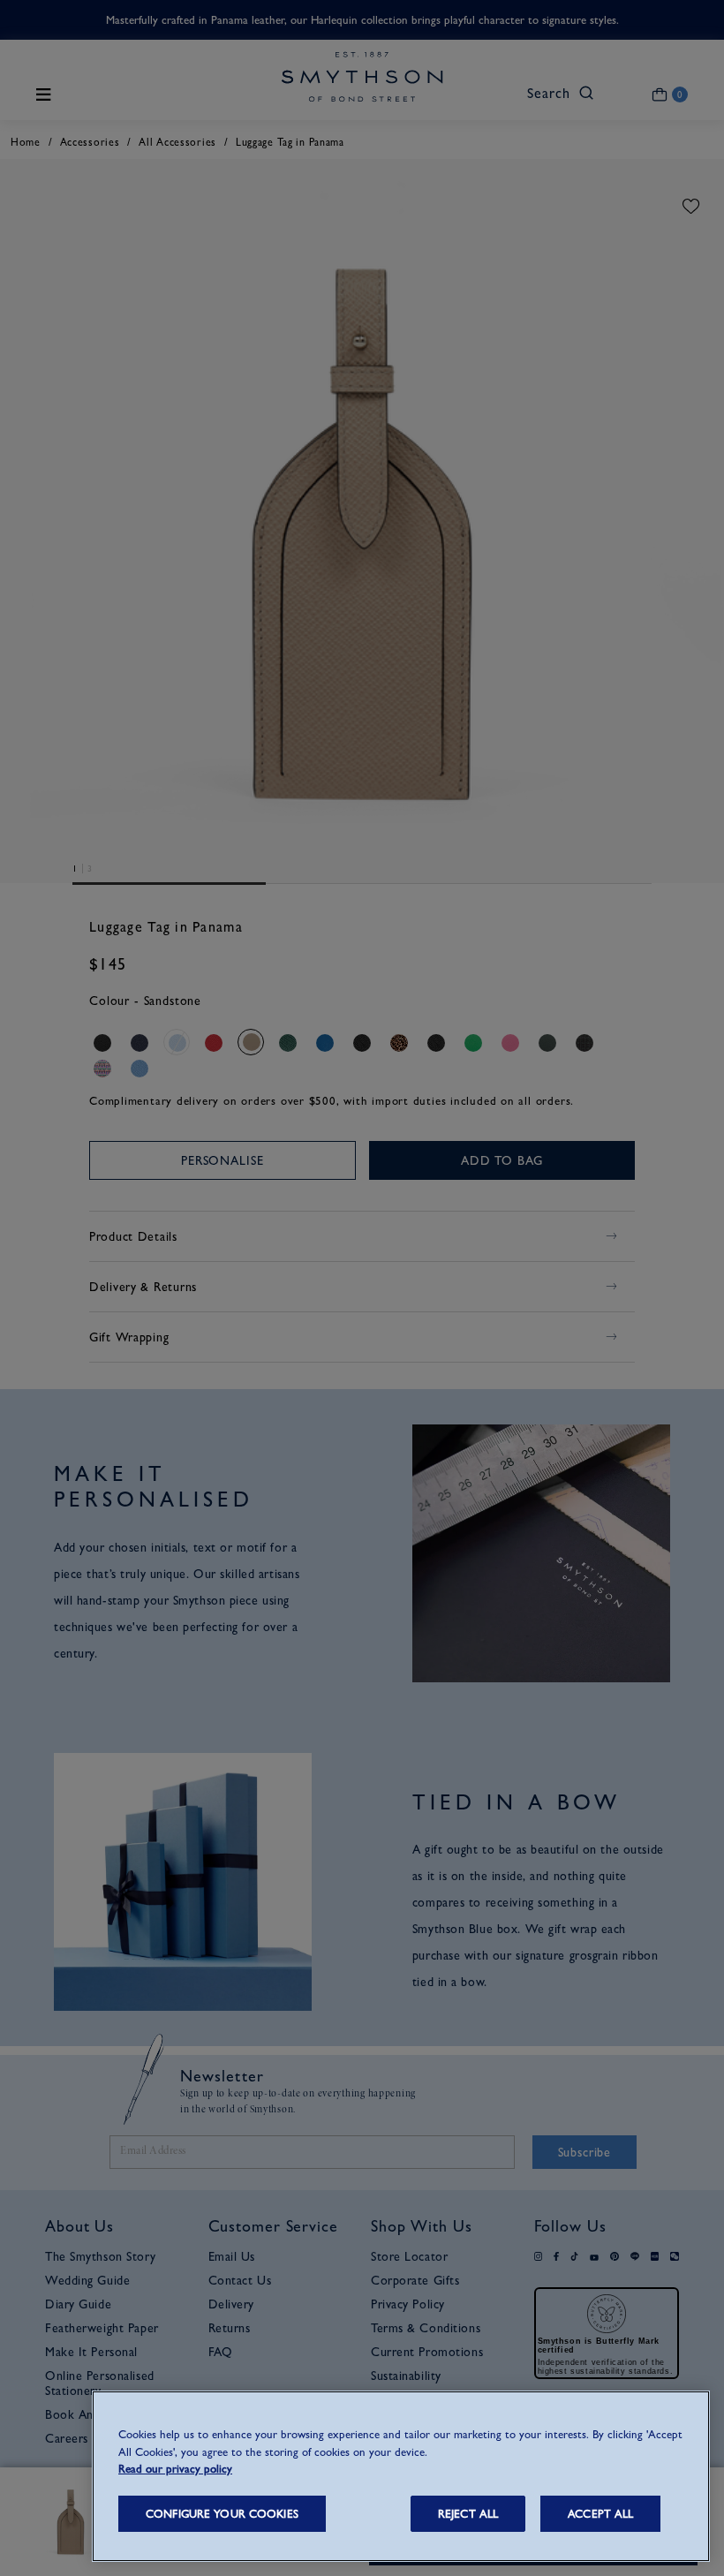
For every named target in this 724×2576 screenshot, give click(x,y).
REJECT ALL (468, 2514)
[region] (401, 2476)
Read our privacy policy (175, 2469)
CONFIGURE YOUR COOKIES (222, 2514)
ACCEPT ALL (600, 2514)
